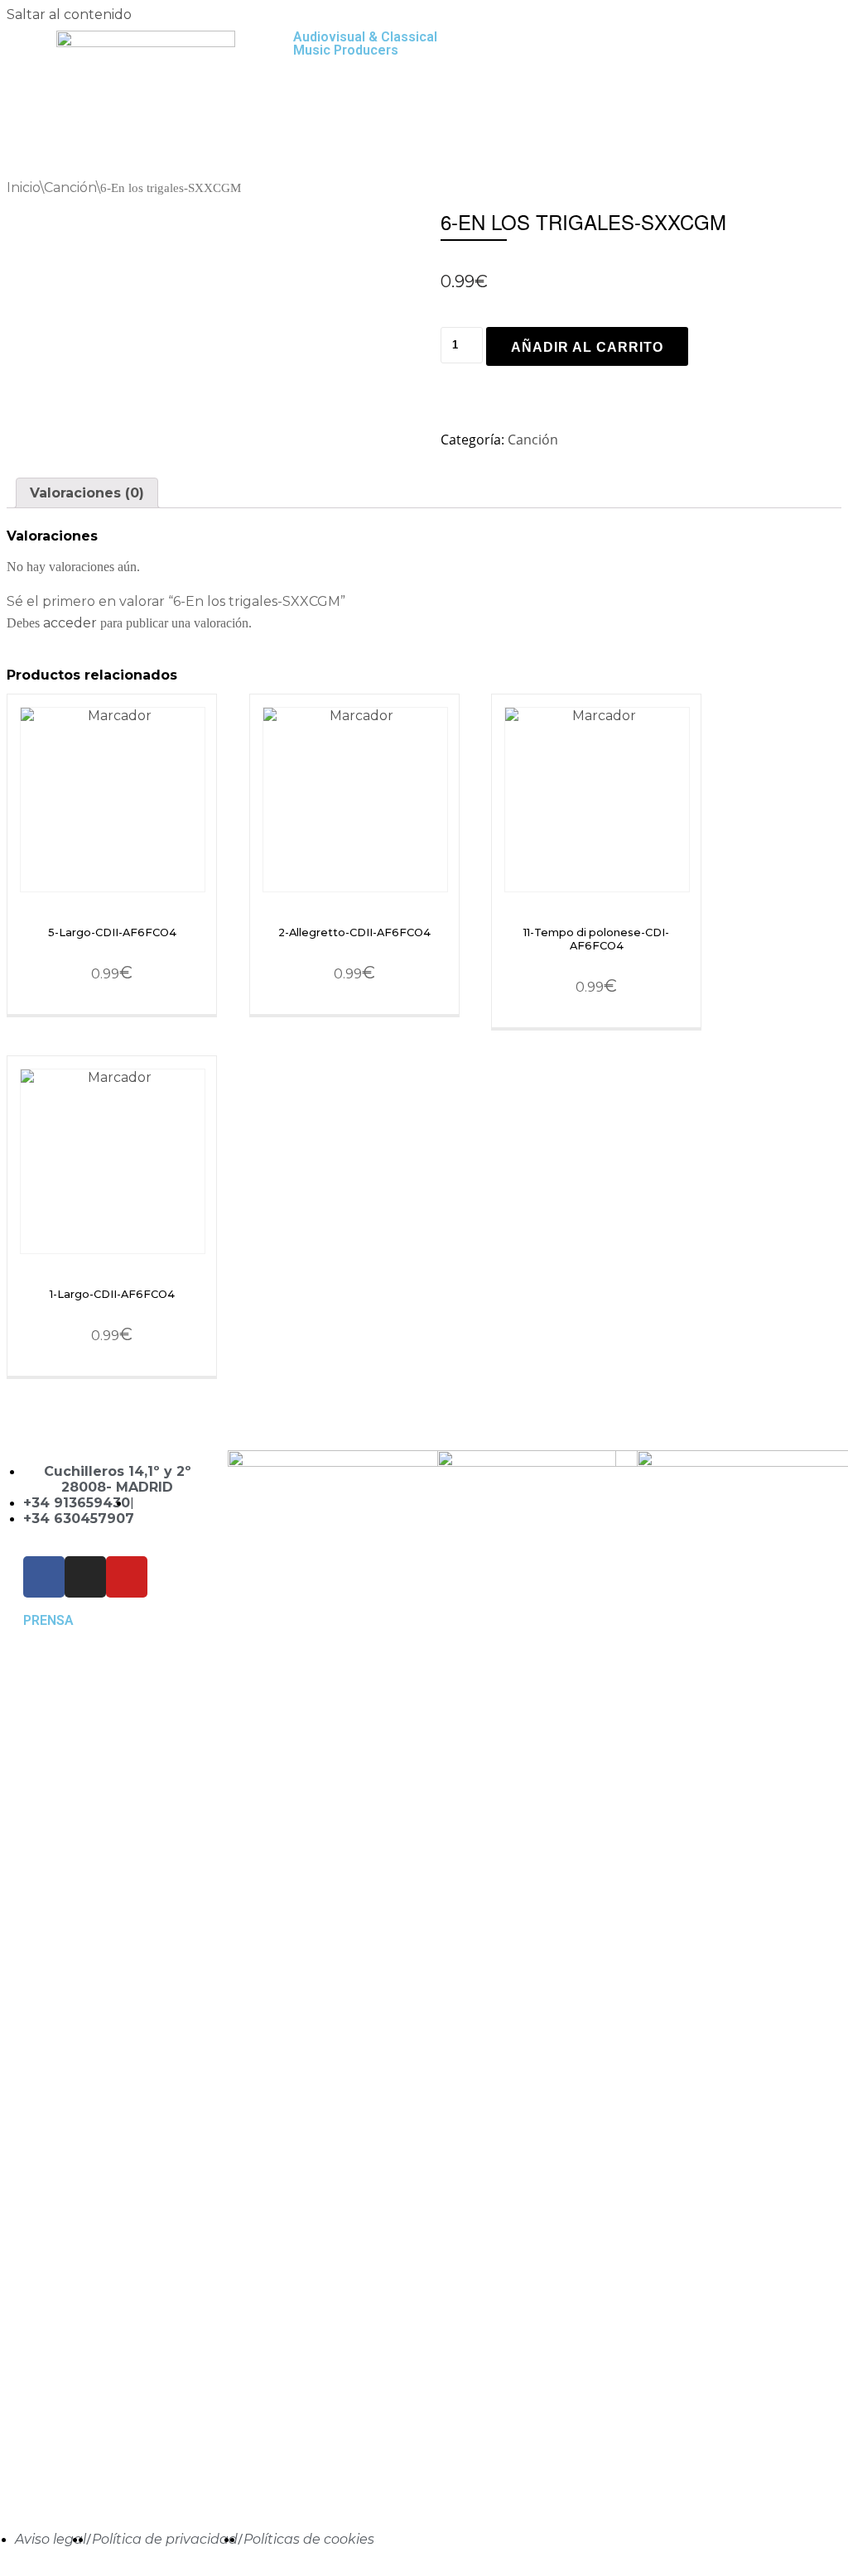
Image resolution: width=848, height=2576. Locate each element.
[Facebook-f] (44, 1577)
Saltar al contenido (69, 14)
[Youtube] (127, 1577)
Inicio (23, 187)
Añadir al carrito (587, 347)
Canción (70, 187)
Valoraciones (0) (87, 493)
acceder (70, 623)
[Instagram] (85, 1577)
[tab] (87, 493)
